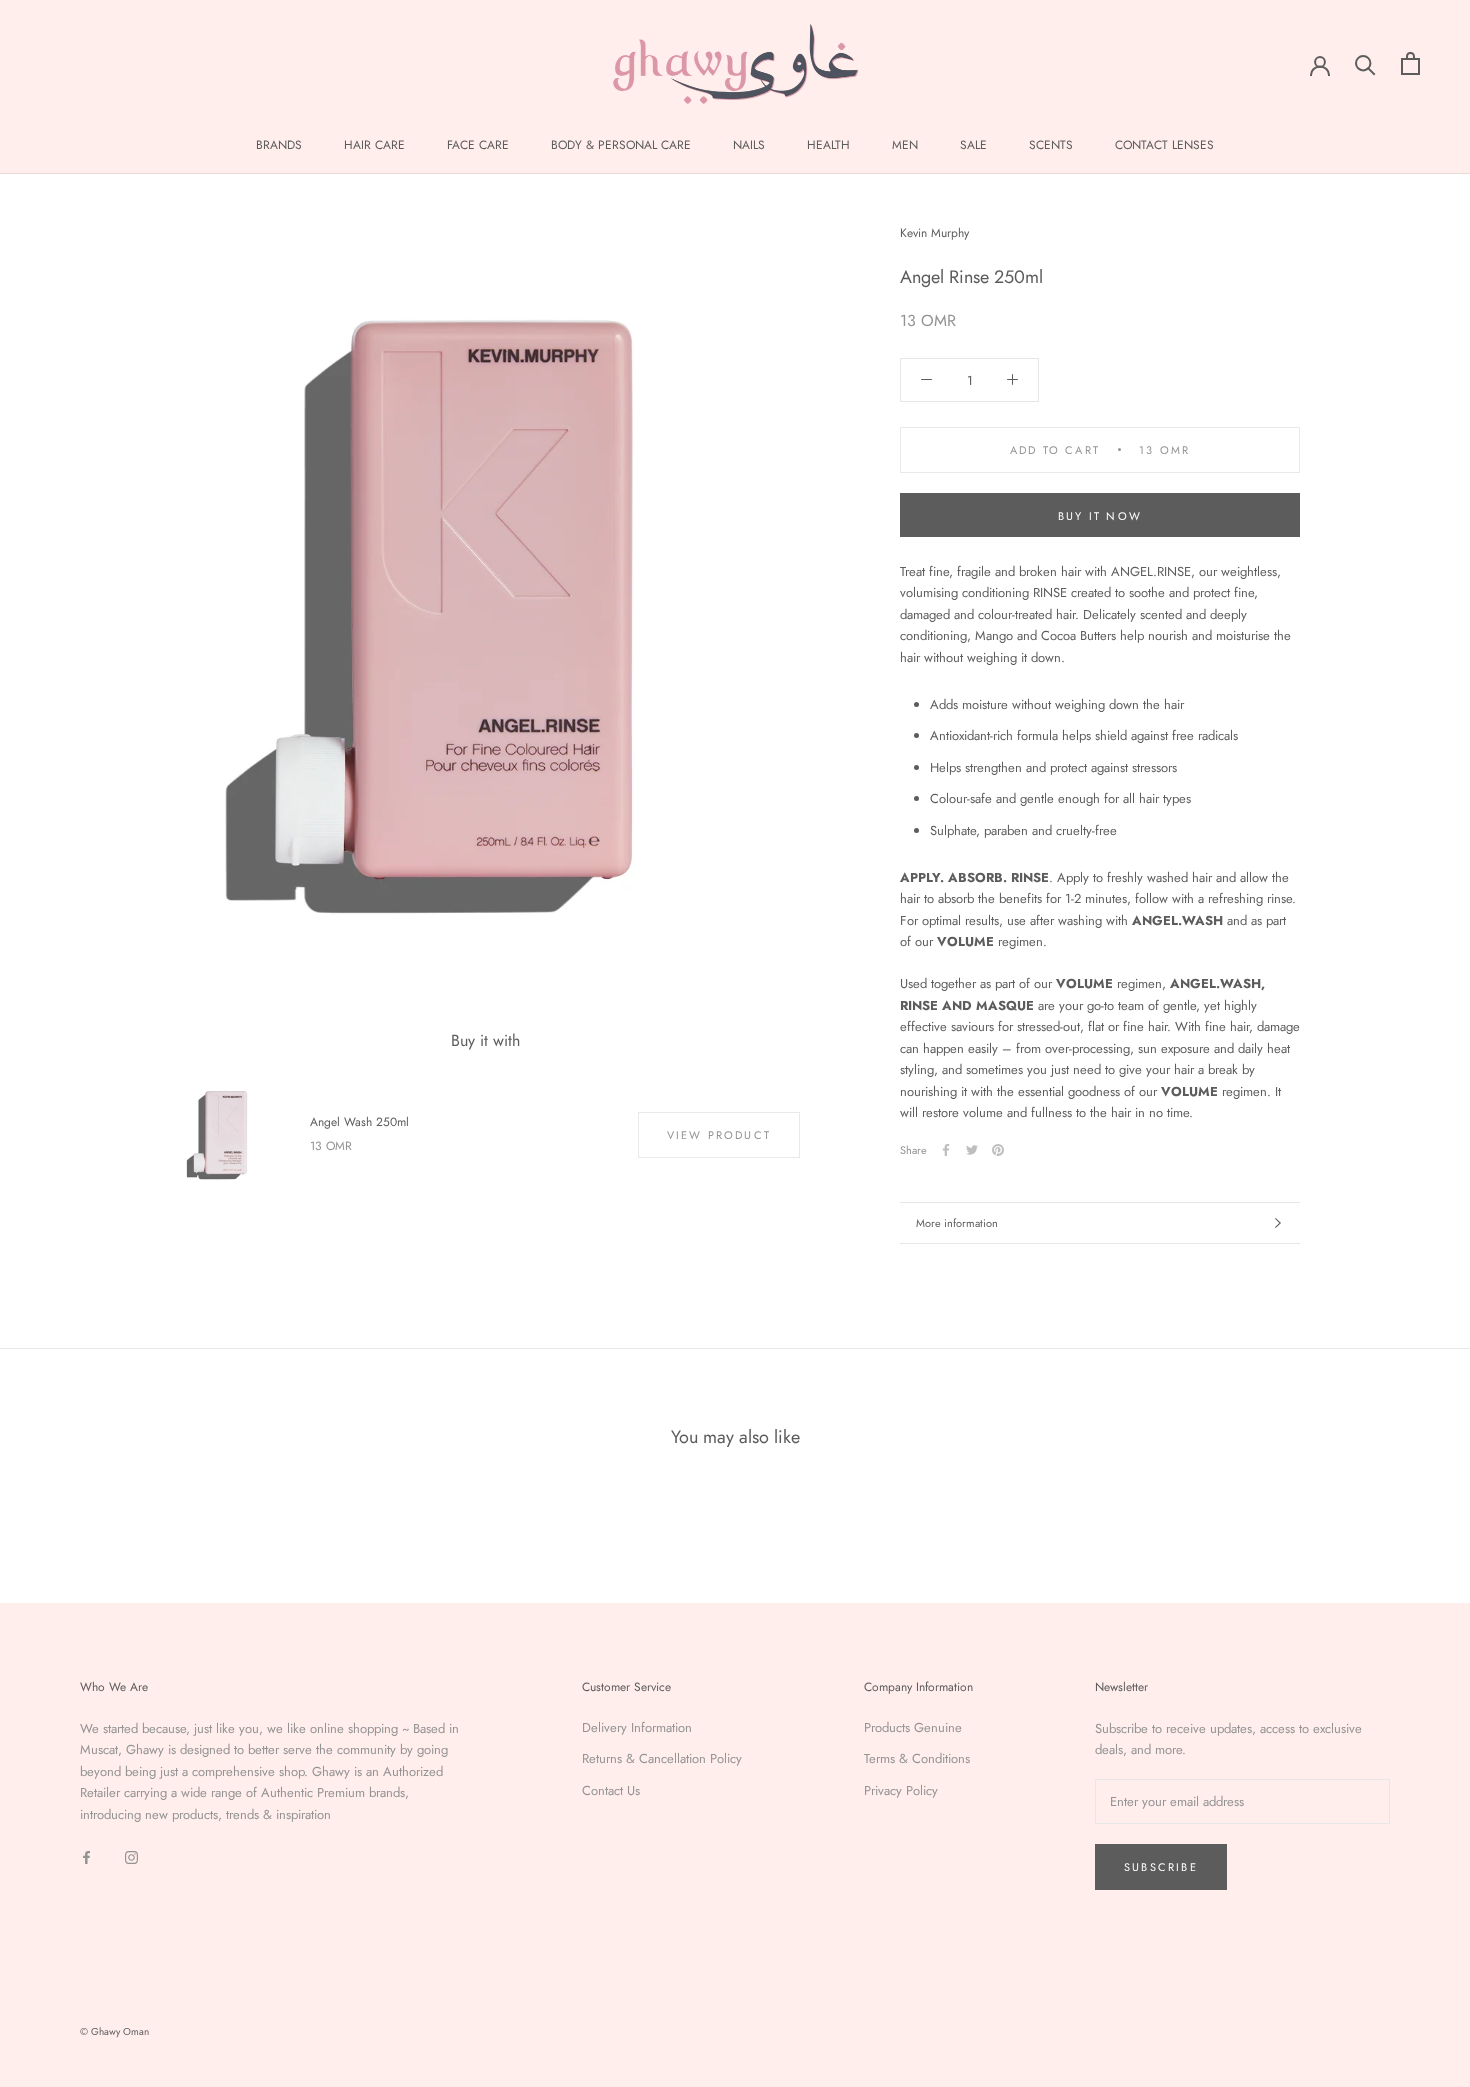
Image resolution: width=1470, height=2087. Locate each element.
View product (719, 1135)
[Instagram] (131, 1855)
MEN (905, 145)
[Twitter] (972, 1150)
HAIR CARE (374, 145)
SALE (973, 145)
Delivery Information (637, 1727)
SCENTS (1051, 145)
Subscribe (1161, 1867)
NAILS (749, 145)
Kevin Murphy (934, 233)
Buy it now (1100, 516)
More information (957, 1223)
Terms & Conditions (917, 1758)
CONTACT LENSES (1164, 145)
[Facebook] (946, 1150)
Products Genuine (913, 1727)
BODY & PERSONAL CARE (621, 145)
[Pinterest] (998, 1150)
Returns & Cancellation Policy (662, 1758)
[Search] (1365, 63)
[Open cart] (1410, 63)
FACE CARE (478, 145)
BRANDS (279, 145)
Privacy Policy (901, 1790)
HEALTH (828, 145)
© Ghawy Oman (114, 2031)
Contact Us (611, 1790)
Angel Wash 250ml (359, 1122)
